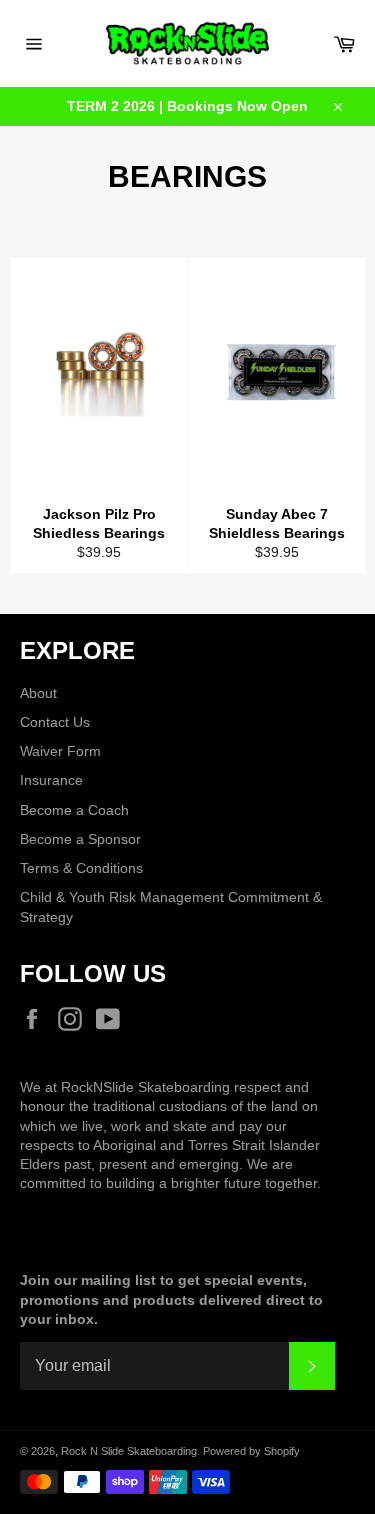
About (38, 693)
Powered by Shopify (251, 1451)
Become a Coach (74, 810)
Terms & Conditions (81, 868)
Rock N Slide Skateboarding (129, 1451)
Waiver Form (60, 751)
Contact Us (55, 722)
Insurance (51, 780)
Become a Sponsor (80, 839)
